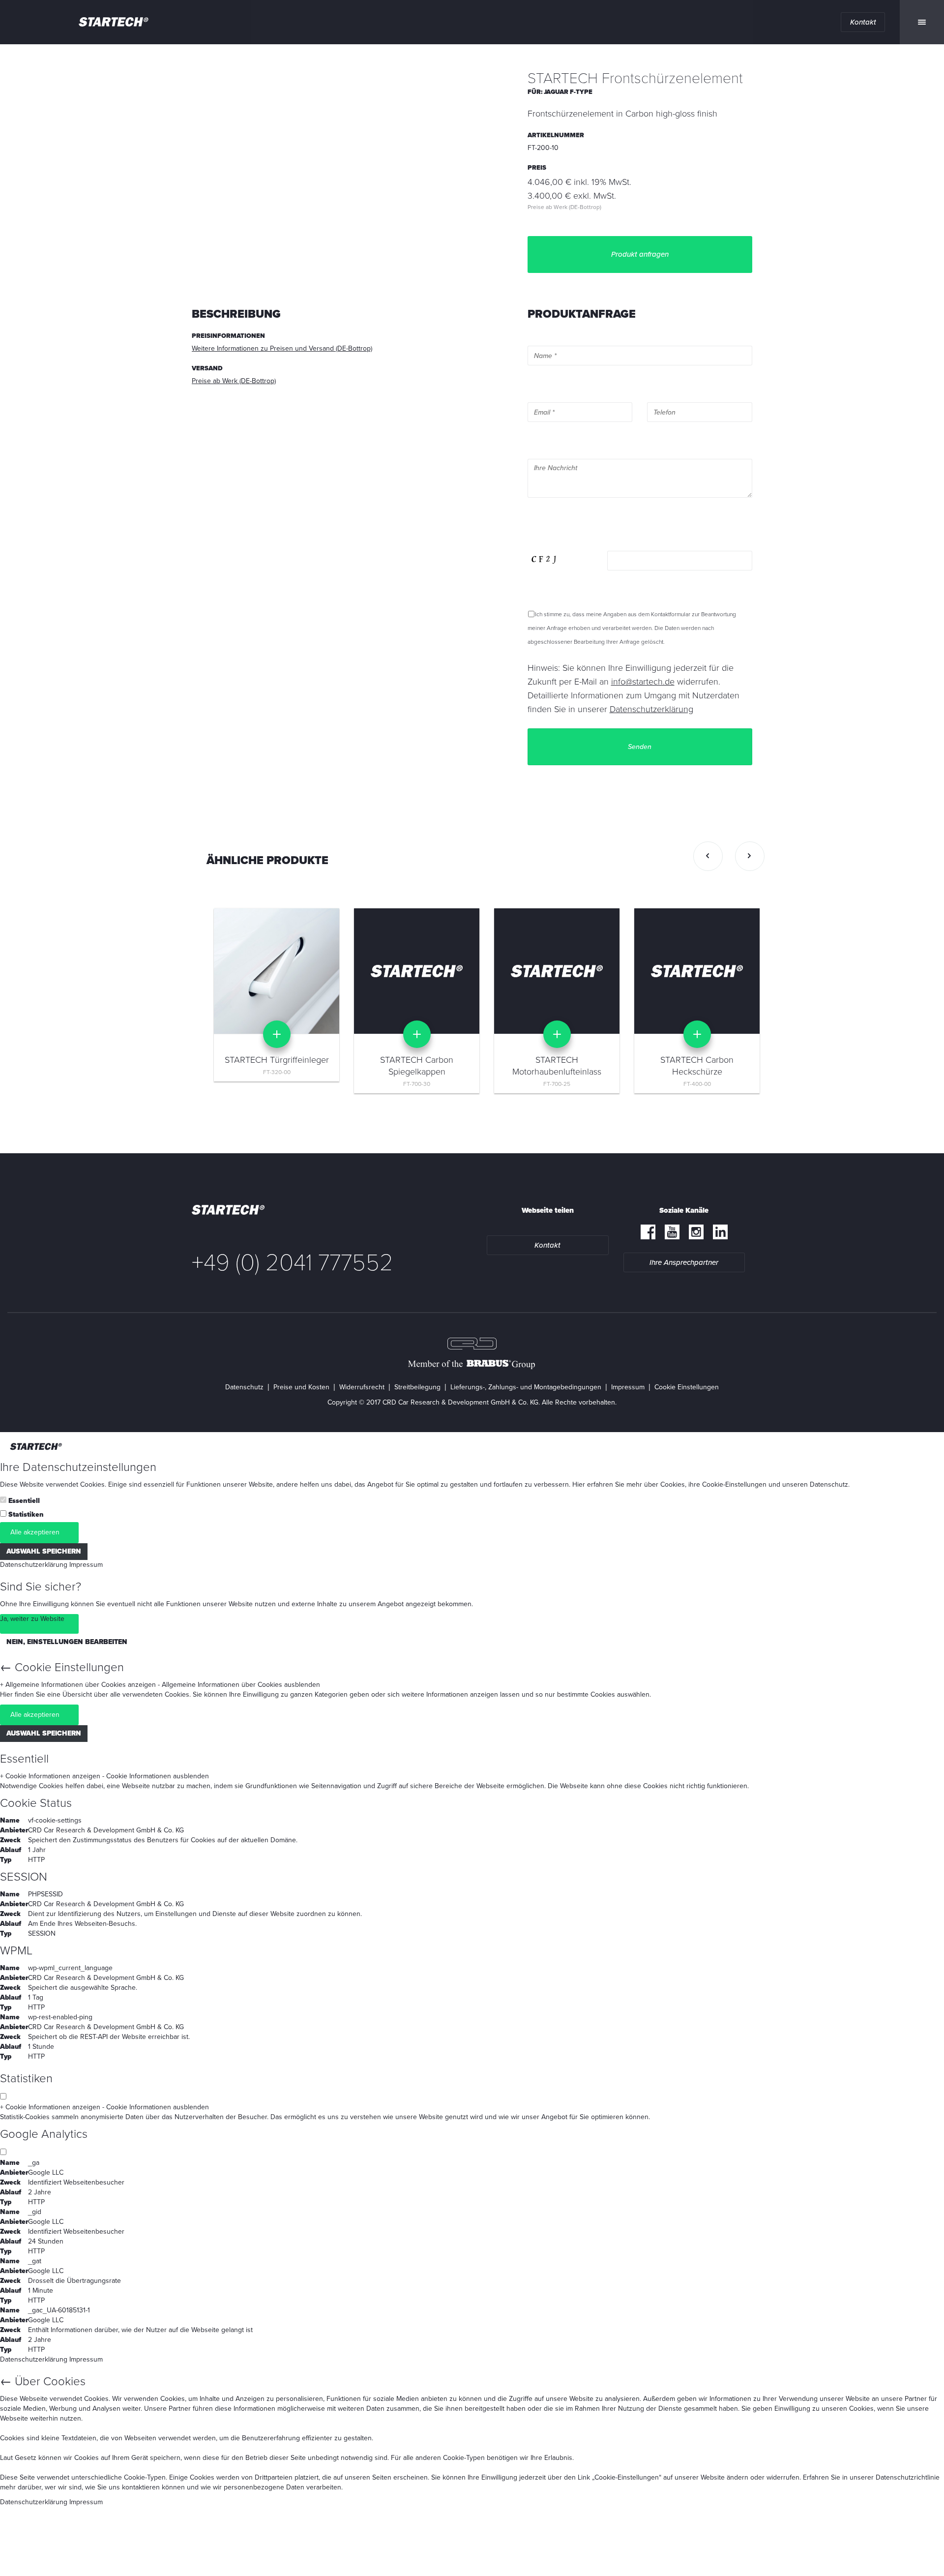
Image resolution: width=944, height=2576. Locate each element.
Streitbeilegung (417, 1387)
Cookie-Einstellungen (734, 1484)
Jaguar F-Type (568, 92)
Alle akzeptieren (35, 1532)
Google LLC (46, 2172)
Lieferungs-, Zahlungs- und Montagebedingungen (526, 1387)
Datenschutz (244, 1387)
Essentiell (24, 1501)
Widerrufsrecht (362, 1387)
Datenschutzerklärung (34, 1565)
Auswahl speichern (44, 1551)
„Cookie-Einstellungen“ (627, 2477)
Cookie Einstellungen (687, 1387)
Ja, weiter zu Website (32, 1619)
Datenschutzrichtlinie (908, 2477)
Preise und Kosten (301, 1387)
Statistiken (26, 1514)
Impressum (628, 1387)
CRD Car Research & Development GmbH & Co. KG (106, 1830)
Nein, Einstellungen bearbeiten (67, 1642)
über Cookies (664, 1484)
